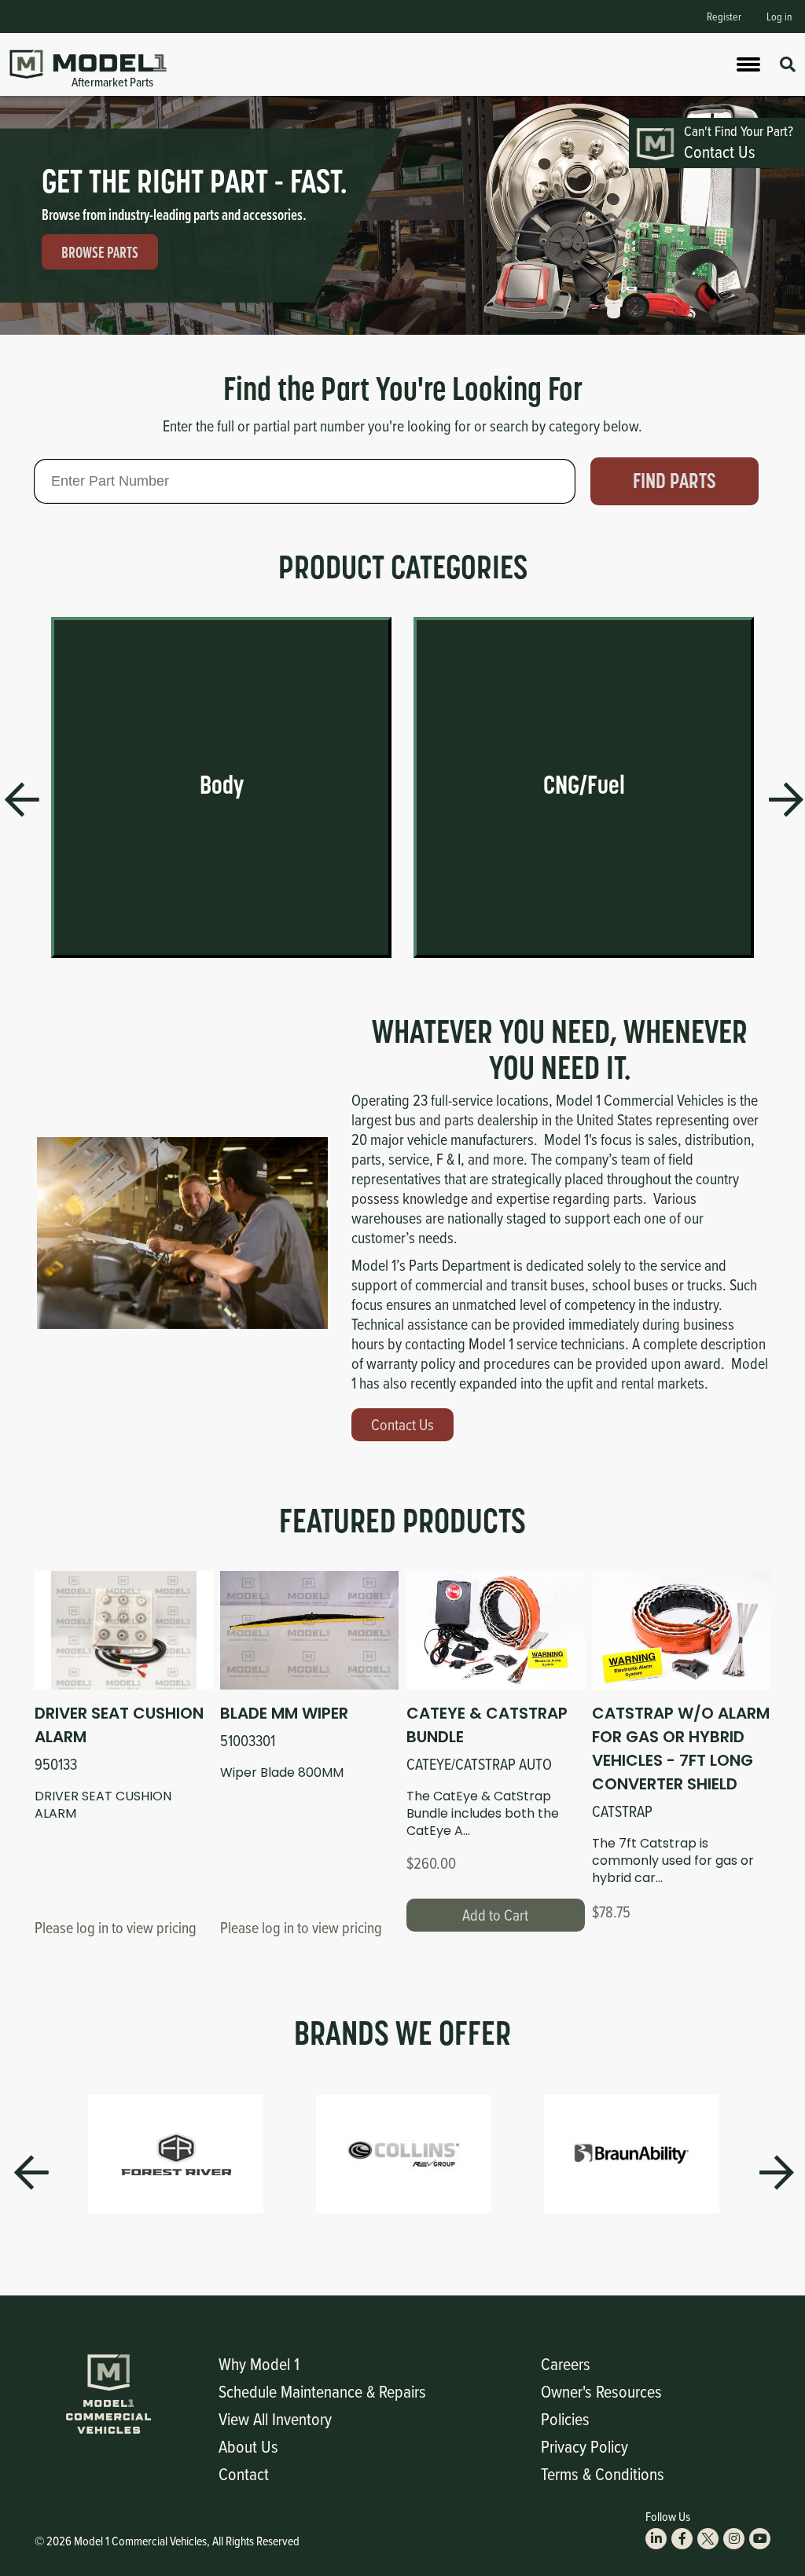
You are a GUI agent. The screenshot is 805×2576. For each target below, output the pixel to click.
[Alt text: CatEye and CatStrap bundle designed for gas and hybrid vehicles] (496, 1630)
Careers (566, 2363)
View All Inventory (275, 2418)
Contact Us (402, 1424)
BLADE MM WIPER (284, 1713)
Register (724, 16)
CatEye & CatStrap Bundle (487, 1725)
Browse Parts (100, 252)
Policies (565, 2418)
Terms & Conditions (603, 2473)
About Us (248, 2446)
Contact (244, 2473)
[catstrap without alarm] (681, 1630)
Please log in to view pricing (116, 1927)
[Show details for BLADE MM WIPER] (309, 1630)
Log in (779, 16)
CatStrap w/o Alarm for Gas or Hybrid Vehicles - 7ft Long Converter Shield (681, 1749)
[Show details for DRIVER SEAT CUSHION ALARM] (124, 1630)
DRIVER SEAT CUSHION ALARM (119, 1725)
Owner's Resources (601, 2391)
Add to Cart (495, 1915)
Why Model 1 (259, 2363)
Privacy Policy (584, 2446)
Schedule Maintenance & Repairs (322, 2391)
